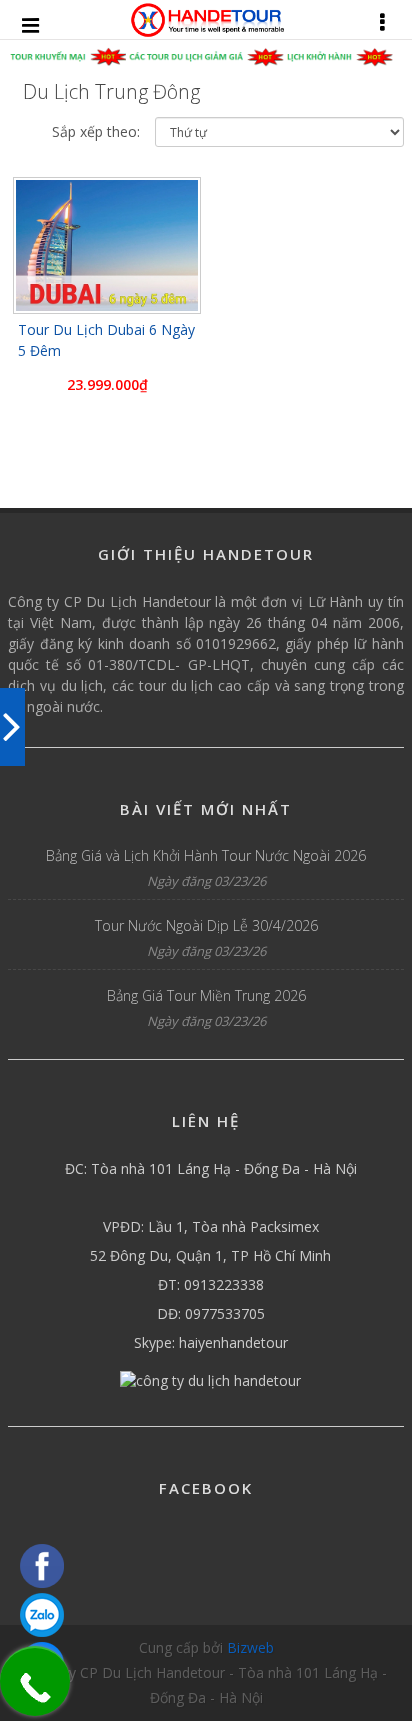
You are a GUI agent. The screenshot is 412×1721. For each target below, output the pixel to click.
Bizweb (250, 1647)
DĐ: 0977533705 (211, 1313)
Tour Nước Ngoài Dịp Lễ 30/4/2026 (206, 925)
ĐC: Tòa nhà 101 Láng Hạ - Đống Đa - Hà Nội (211, 1168)
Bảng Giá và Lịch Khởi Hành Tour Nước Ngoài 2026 (206, 855)
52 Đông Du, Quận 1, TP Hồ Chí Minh (210, 1255)
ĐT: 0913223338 (211, 1284)
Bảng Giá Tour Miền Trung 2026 (206, 995)
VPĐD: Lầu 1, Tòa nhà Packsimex (211, 1226)
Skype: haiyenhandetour (211, 1342)
